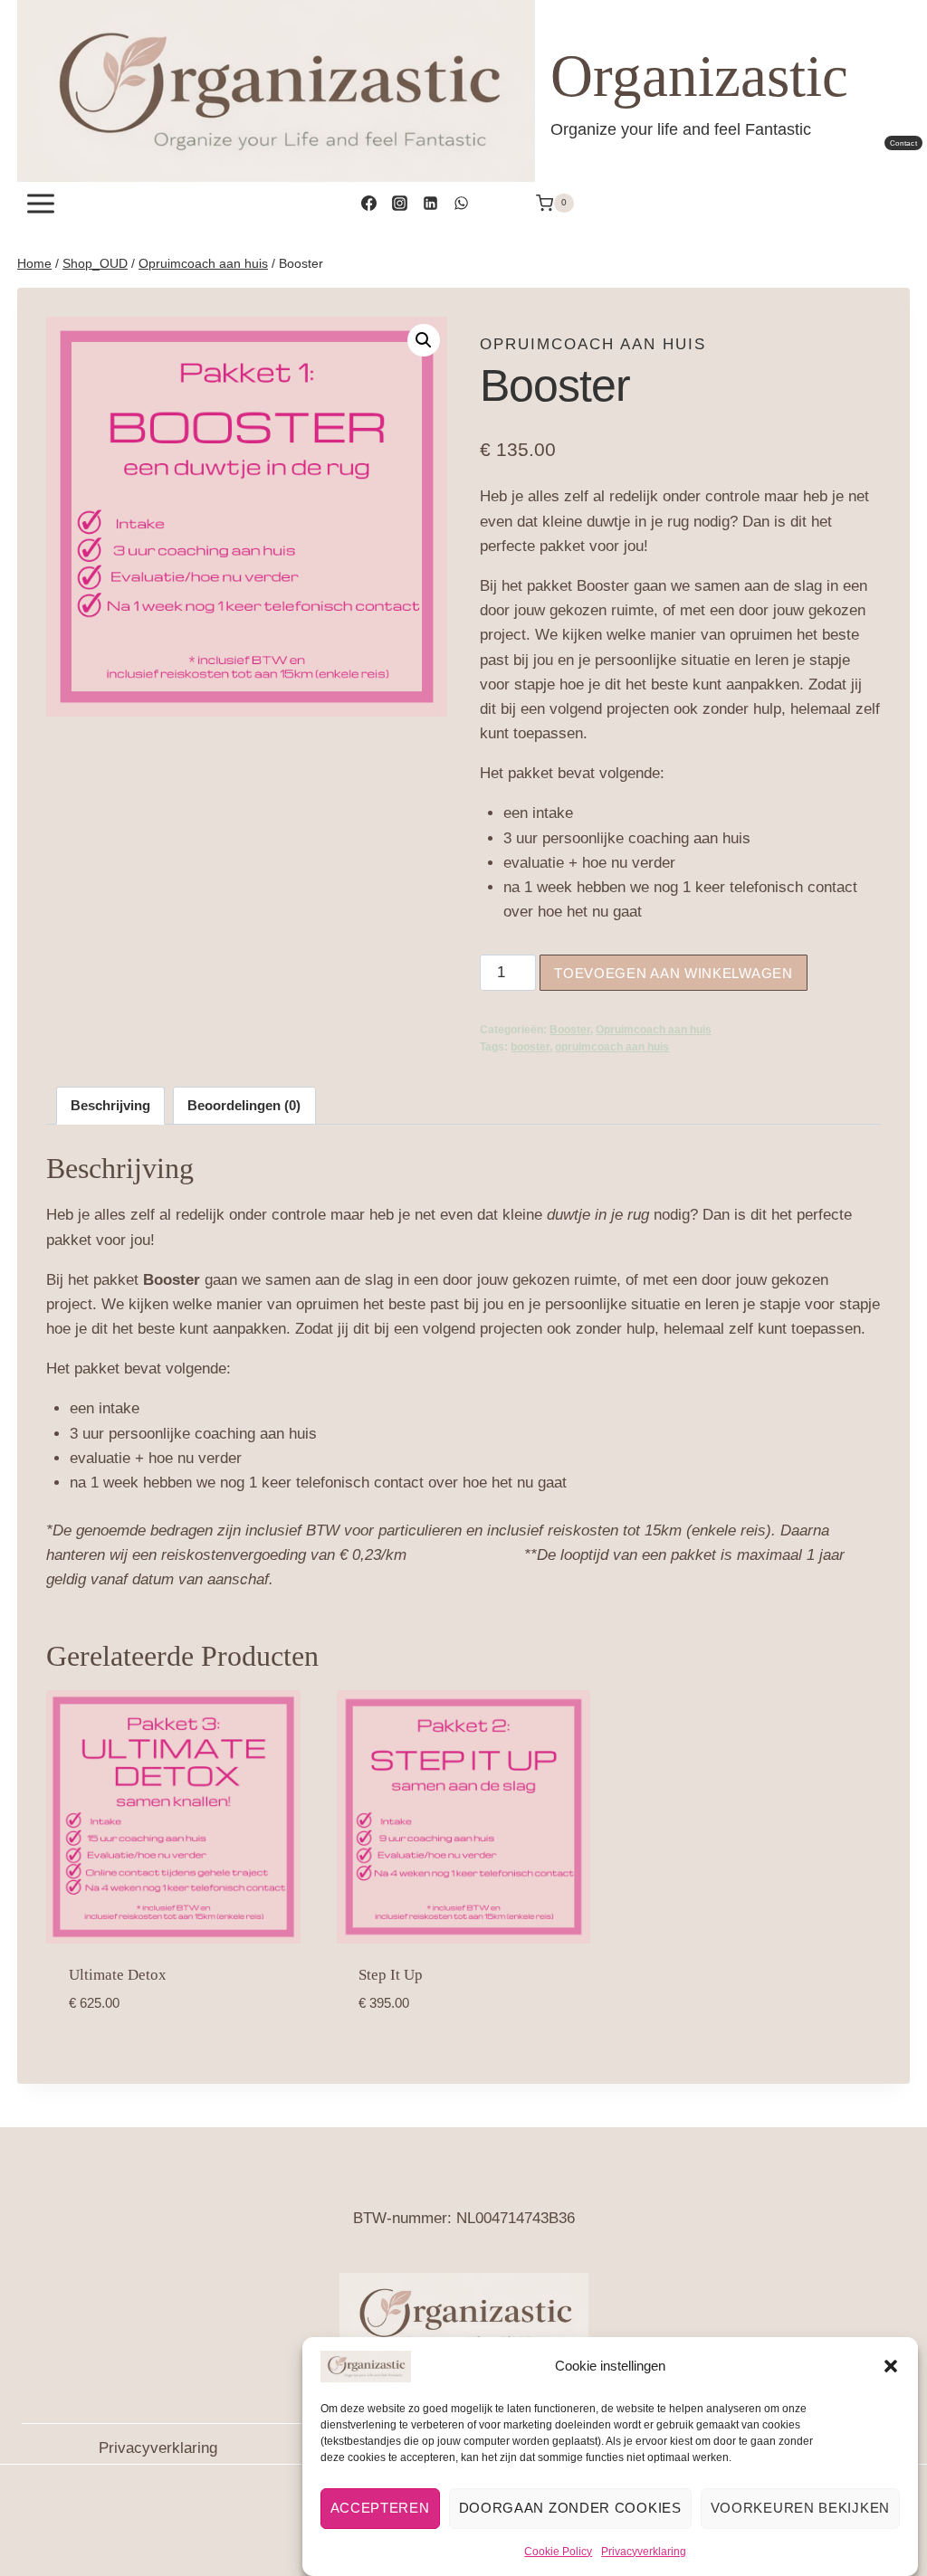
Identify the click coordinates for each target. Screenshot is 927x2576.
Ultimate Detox (118, 1975)
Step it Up (391, 1975)
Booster (570, 1030)
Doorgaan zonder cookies (570, 2508)
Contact (904, 143)
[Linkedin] (430, 204)
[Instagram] (399, 204)
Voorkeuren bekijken (800, 2508)
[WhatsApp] (461, 204)
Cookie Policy (558, 2552)
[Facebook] (368, 204)
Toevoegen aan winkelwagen (674, 973)
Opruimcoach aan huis (593, 344)
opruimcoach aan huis (612, 1047)
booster (530, 1047)
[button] (891, 2366)
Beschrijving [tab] (110, 1105)
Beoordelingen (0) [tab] (244, 1105)
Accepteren (380, 2508)
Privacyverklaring (644, 2552)
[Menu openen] (41, 203)
